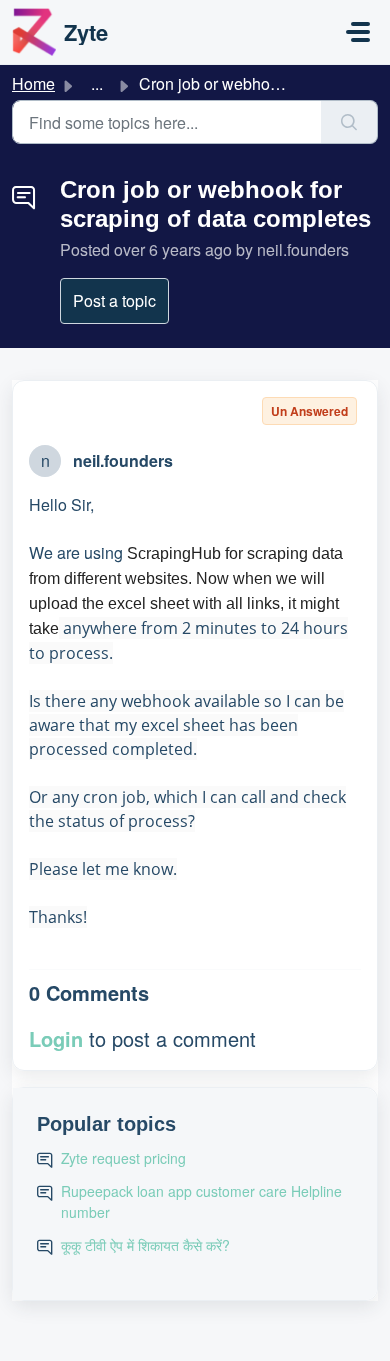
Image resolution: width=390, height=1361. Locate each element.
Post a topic (114, 300)
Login (56, 1038)
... (97, 83)
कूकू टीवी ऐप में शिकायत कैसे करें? (145, 1245)
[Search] (349, 122)
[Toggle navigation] (358, 32)
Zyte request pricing (123, 1158)
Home (33, 83)
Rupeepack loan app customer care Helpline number (201, 1201)
